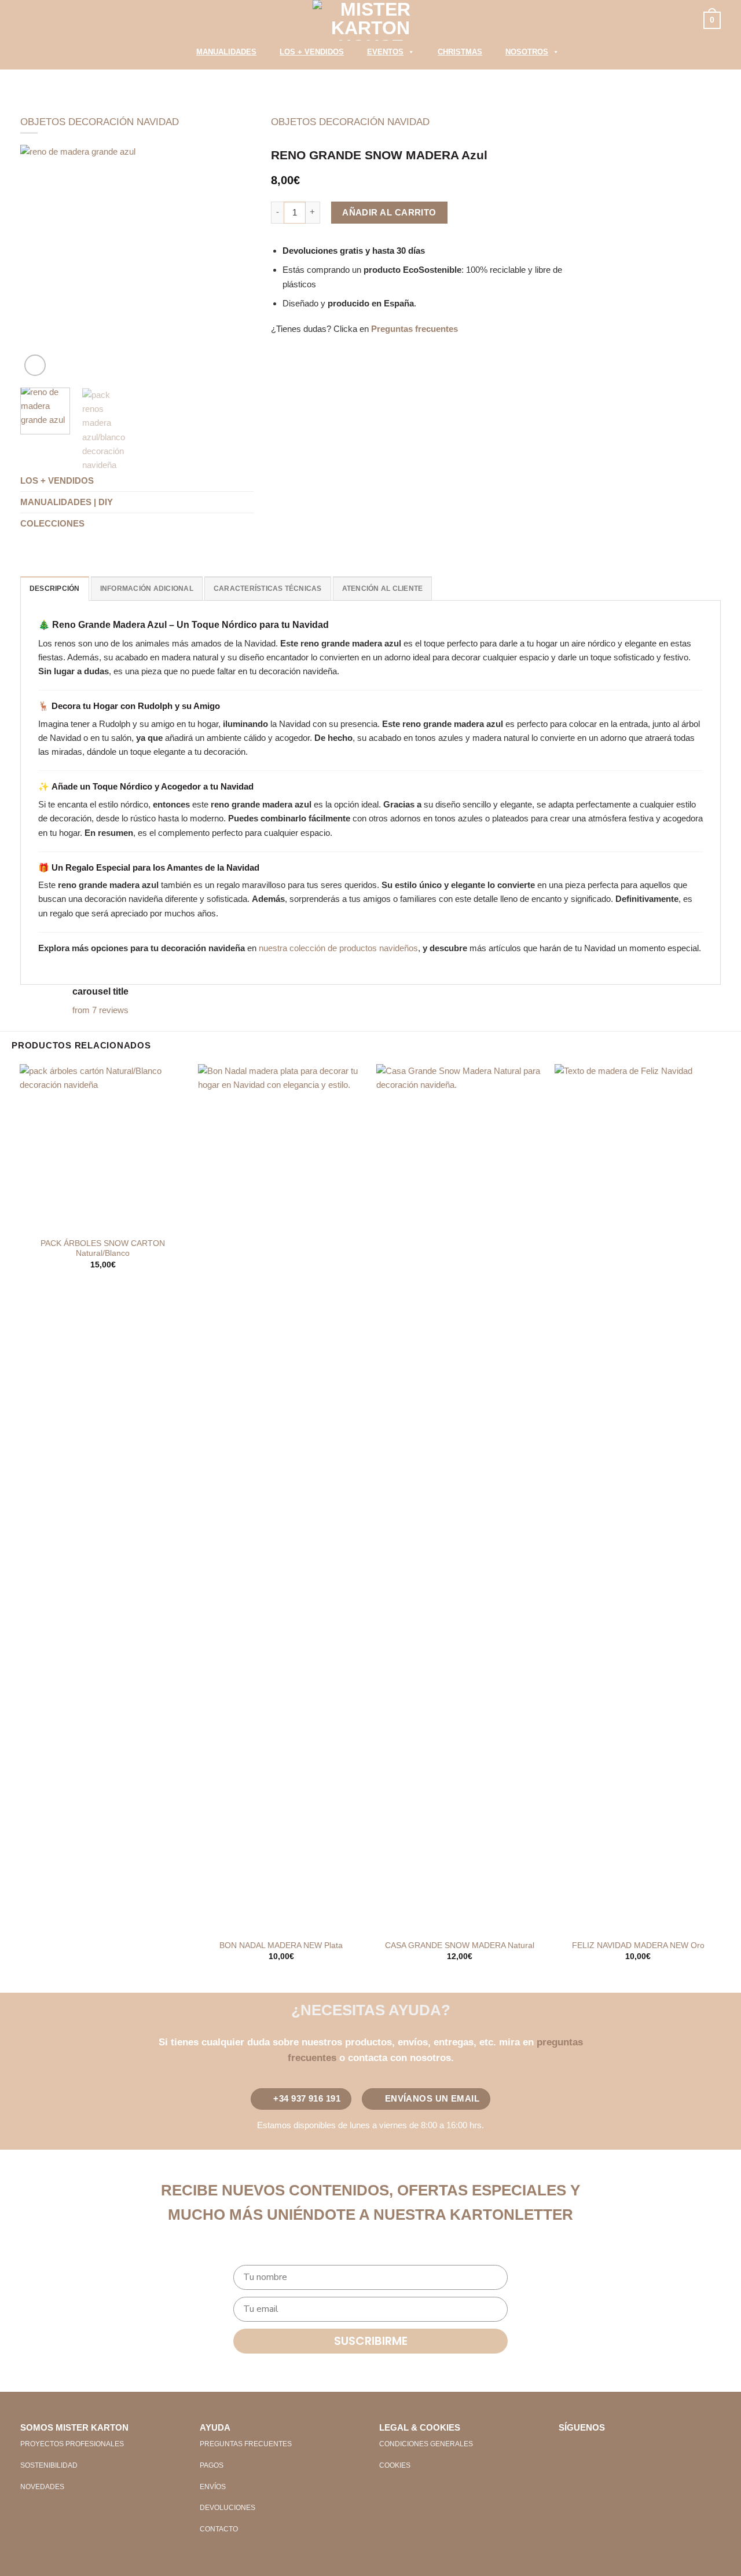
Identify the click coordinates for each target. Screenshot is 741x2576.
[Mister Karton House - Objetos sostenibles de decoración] (370, 20)
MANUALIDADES (226, 52)
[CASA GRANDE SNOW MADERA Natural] (460, 1499)
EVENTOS (385, 52)
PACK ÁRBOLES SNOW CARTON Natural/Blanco (103, 1249)
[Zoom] (35, 365)
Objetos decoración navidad (100, 122)
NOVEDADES (42, 2487)
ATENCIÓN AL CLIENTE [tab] (383, 589)
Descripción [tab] (55, 589)
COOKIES (395, 2465)
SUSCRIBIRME (371, 2341)
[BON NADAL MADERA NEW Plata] (282, 1499)
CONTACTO (219, 2529)
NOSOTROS (527, 52)
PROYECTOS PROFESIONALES (72, 2444)
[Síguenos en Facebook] (568, 2448)
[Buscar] (170, 55)
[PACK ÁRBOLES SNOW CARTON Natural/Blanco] (103, 1148)
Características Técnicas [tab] (268, 589)
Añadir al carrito (389, 212)
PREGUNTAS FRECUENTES (246, 2444)
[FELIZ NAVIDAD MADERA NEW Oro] (638, 1499)
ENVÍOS (213, 2487)
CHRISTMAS (460, 52)
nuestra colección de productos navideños (338, 948)
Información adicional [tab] (147, 589)
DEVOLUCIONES (228, 2508)
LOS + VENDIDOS (312, 52)
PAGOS (212, 2465)
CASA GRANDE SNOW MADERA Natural (460, 1945)
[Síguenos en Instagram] (587, 2448)
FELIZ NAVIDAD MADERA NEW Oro (638, 1945)
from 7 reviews (100, 1010)
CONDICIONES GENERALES (426, 2444)
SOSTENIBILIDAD (49, 2465)
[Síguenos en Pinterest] (606, 2448)
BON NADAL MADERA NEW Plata (281, 1945)
